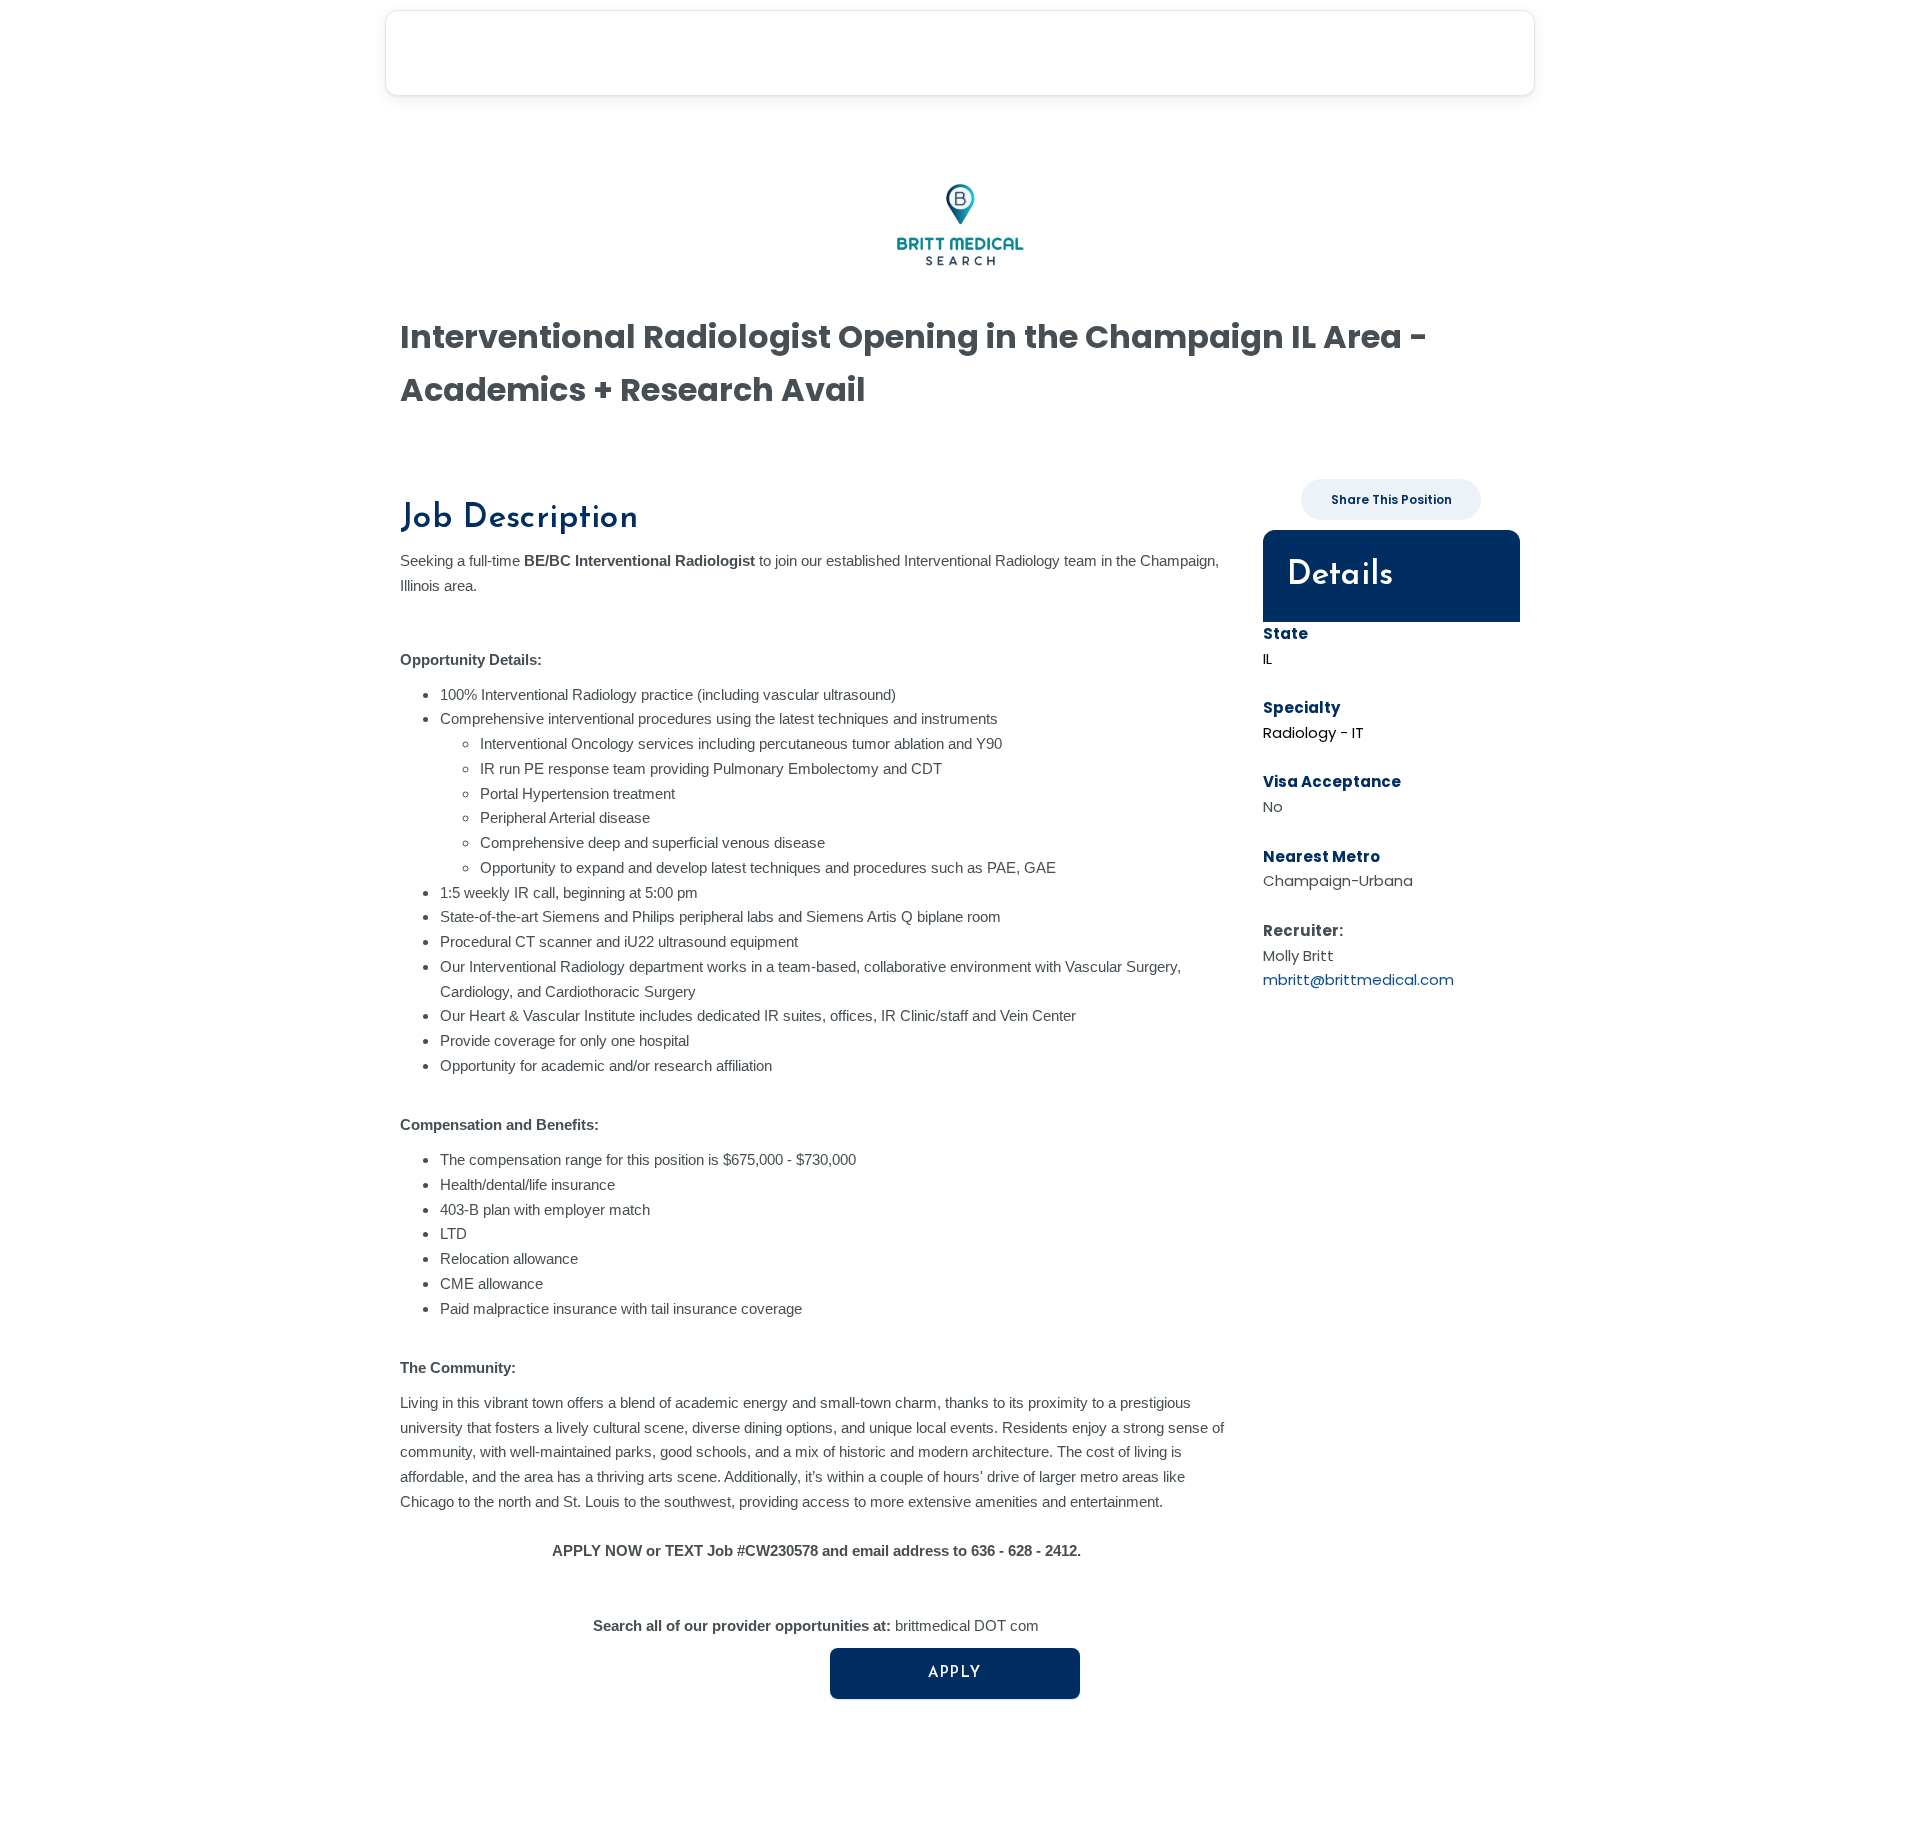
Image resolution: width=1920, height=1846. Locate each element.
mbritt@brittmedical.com (1358, 979)
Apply (955, 1673)
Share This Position (1391, 499)
